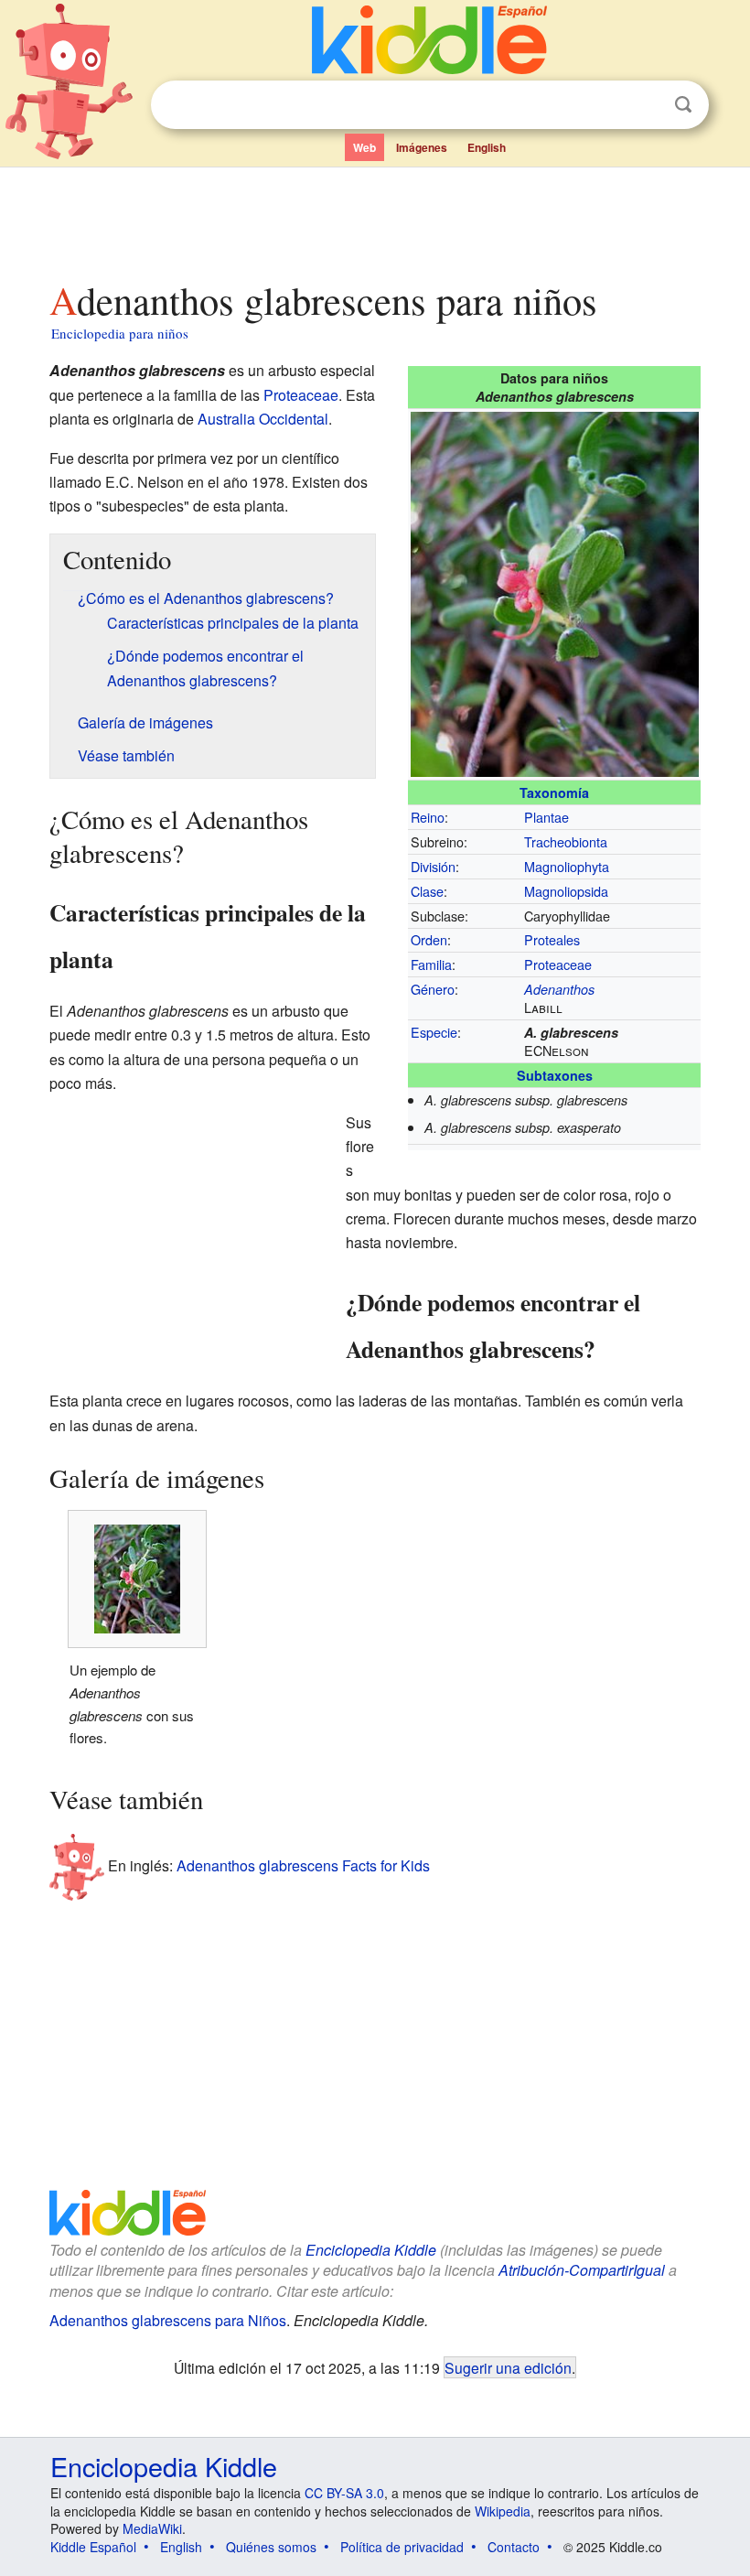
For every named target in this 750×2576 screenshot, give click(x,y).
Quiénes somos (271, 2547)
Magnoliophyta (567, 866)
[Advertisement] (375, 219)
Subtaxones (555, 1075)
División (433, 866)
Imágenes (422, 147)
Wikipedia (503, 2511)
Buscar (683, 105)
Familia (431, 964)
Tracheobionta (566, 841)
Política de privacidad (402, 2547)
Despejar (646, 105)
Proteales (552, 939)
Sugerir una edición (508, 2367)
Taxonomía (554, 792)
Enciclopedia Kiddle (371, 2250)
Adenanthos (559, 989)
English (487, 147)
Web (364, 147)
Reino (428, 817)
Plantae (546, 817)
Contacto (514, 2547)
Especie (434, 1032)
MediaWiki (152, 2528)
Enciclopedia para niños (120, 333)
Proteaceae (558, 964)
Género (433, 989)
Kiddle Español (93, 2547)
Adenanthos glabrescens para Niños (168, 2320)
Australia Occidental (263, 419)
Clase (427, 891)
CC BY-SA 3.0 (344, 2493)
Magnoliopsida (566, 891)
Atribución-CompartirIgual (582, 2270)
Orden (429, 939)
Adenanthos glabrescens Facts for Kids (303, 1865)
